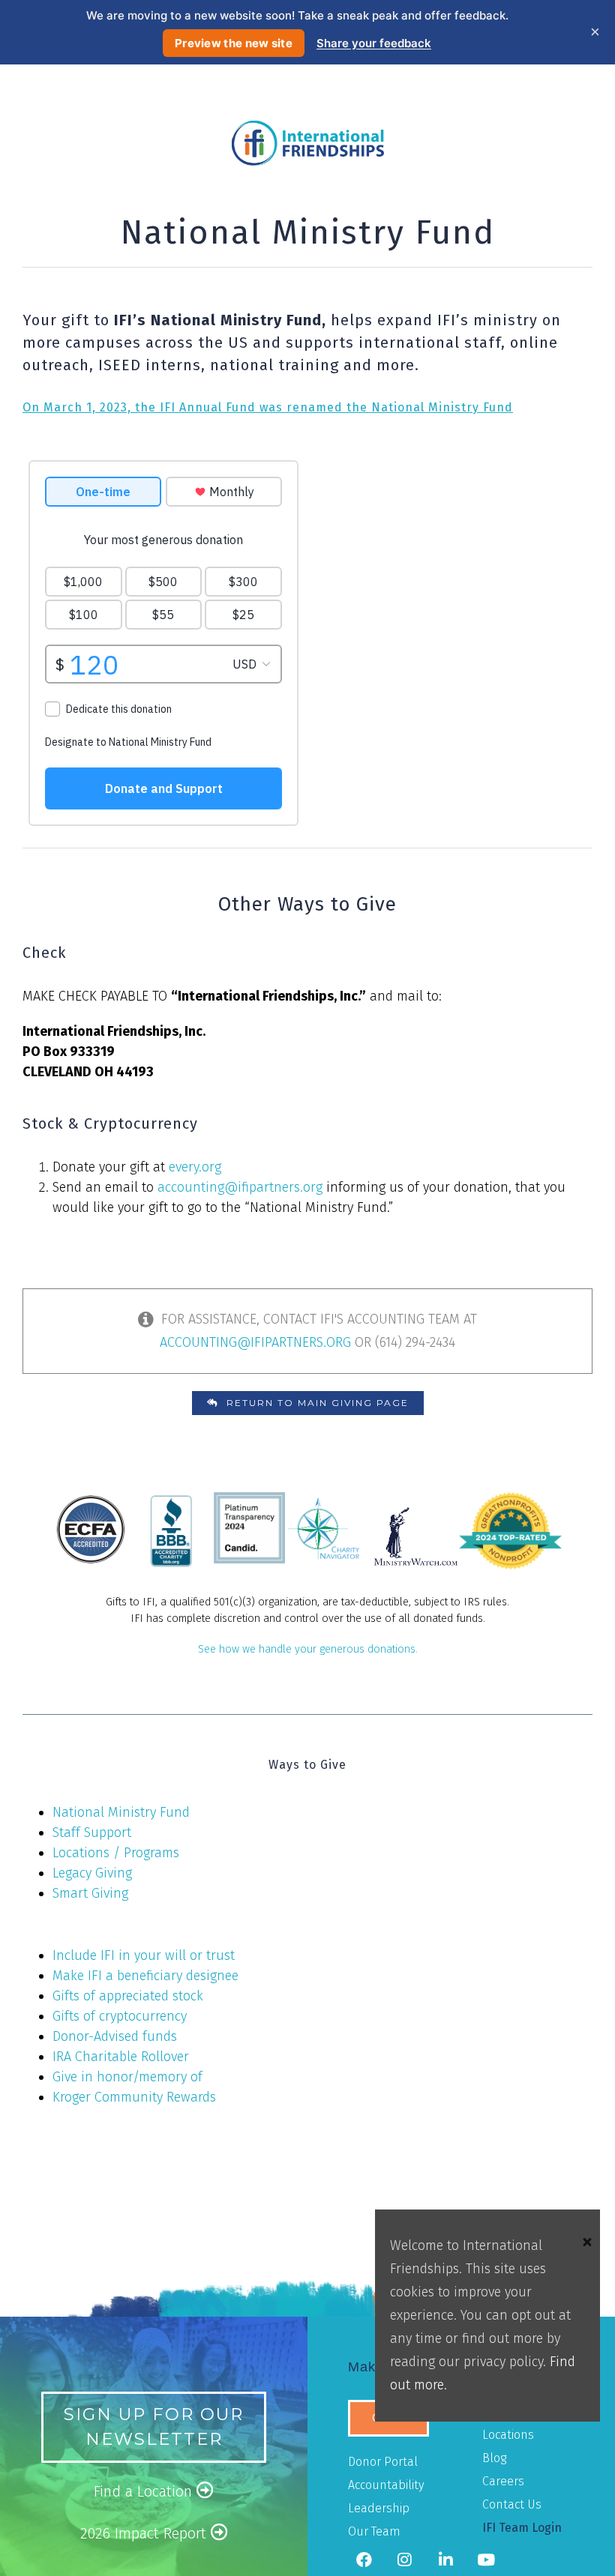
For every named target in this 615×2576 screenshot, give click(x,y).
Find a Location (145, 2491)
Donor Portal (383, 2462)
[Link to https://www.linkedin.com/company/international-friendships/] (445, 2560)
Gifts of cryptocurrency (120, 2016)
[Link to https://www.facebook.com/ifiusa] (364, 2560)
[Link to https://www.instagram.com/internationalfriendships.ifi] (404, 2560)
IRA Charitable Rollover (121, 2057)
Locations (508, 2435)
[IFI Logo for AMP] (308, 127)
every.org (195, 1167)
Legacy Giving (92, 1873)
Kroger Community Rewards (134, 2097)
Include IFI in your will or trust (144, 1955)
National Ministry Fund (121, 1812)
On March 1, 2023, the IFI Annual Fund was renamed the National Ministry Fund (268, 407)
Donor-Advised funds (115, 2036)
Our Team (374, 2531)
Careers (503, 2481)
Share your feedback (374, 43)
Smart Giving (90, 1893)
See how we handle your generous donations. (308, 1649)
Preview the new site (234, 43)
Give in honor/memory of (127, 2077)
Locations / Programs (116, 1853)
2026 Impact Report (145, 2533)
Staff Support (92, 1833)
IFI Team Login (522, 2528)
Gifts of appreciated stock (128, 1996)
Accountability (386, 2485)
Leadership (379, 2508)
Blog (494, 2458)
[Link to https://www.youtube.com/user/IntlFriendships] (486, 2560)
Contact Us (512, 2504)
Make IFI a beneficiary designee (145, 1976)
